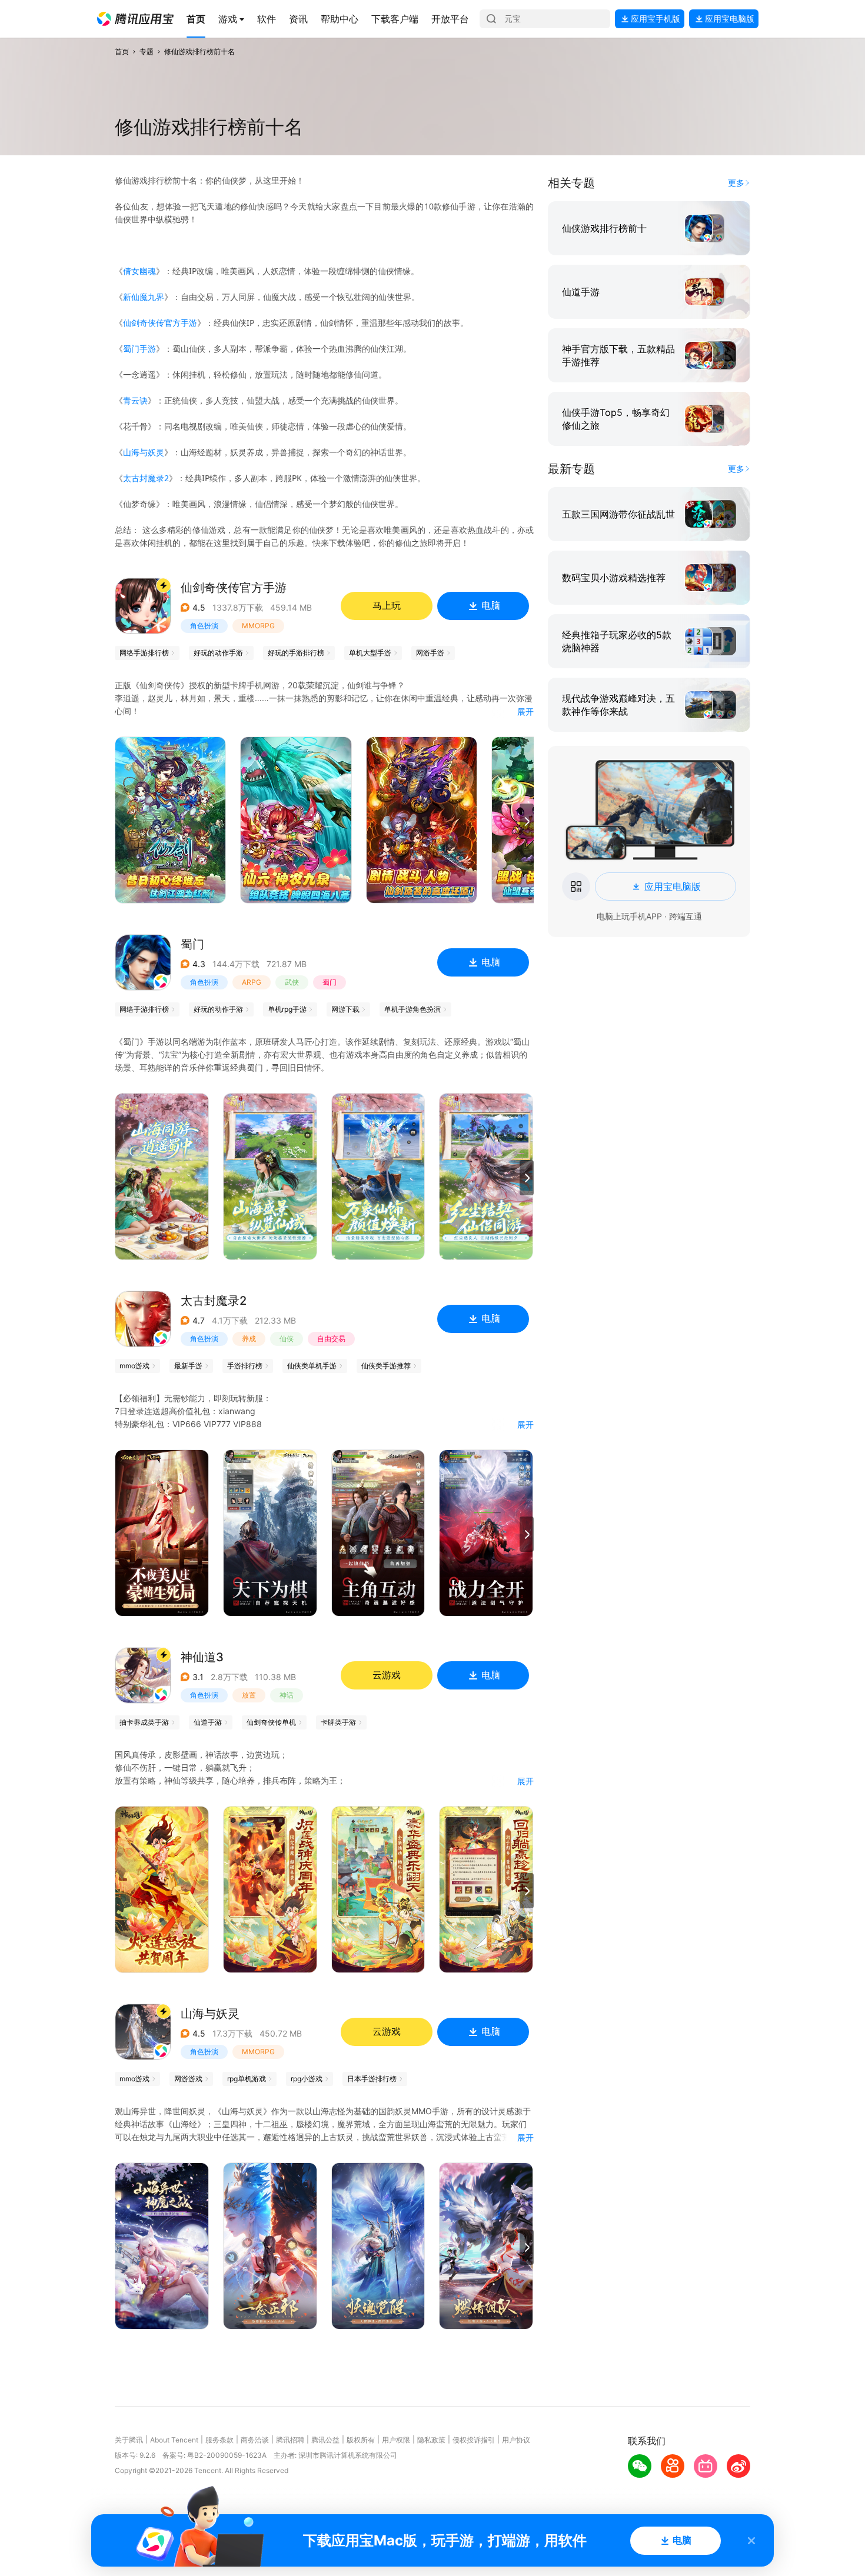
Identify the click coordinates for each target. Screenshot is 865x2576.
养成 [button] (249, 1339)
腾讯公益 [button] (325, 2440)
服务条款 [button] (219, 2440)
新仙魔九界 (144, 297)
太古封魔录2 (146, 478)
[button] (135, 19)
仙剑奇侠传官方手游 (160, 323)
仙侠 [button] (287, 1339)
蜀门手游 (139, 349)
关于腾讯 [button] (129, 2440)
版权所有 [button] (361, 2440)
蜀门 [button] (330, 982)
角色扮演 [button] (204, 626)
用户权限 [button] (396, 2440)
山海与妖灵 (144, 452)
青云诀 (135, 400)
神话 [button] (287, 1695)
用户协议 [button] (516, 2440)
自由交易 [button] (331, 1339)
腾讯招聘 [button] (290, 2440)
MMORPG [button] (258, 626)
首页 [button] (122, 51)
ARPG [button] (252, 982)
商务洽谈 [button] (255, 2440)
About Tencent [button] (174, 2440)
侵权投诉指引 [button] (474, 2440)
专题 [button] (147, 51)
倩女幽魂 (139, 271)
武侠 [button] (292, 982)
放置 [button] (249, 1695)
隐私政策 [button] (431, 2440)
